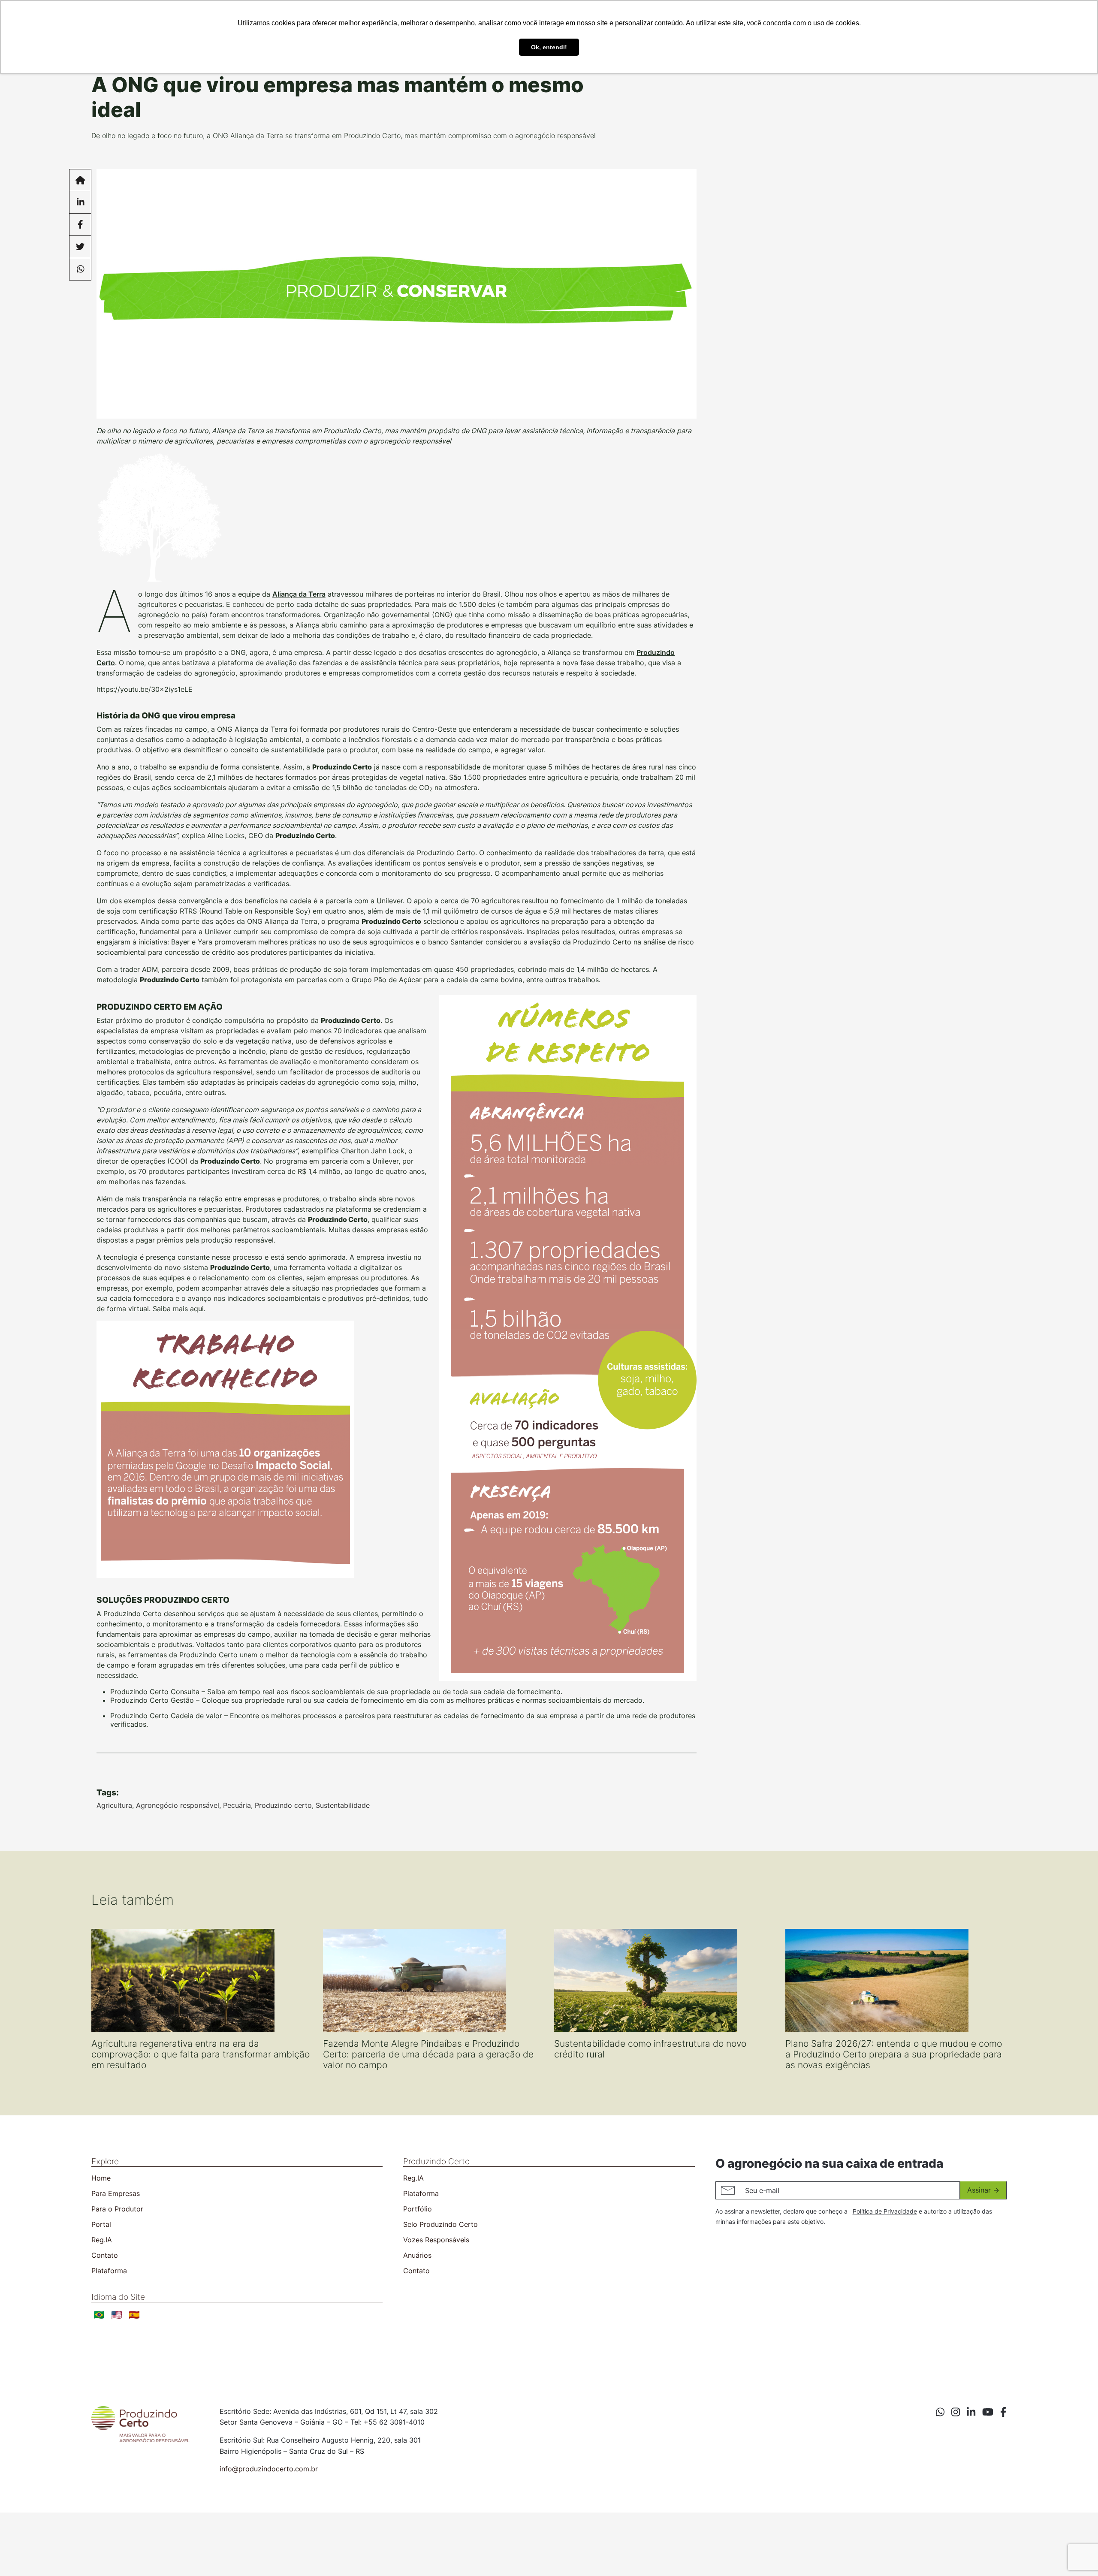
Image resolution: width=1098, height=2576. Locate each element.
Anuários (417, 2255)
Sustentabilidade (343, 1805)
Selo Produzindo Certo (440, 2224)
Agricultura (114, 1805)
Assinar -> (983, 2190)
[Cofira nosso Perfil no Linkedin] (971, 2412)
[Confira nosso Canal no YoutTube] (988, 2412)
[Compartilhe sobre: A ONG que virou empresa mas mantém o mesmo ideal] (80, 202)
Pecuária (237, 1805)
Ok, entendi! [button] (549, 47)
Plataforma (109, 2271)
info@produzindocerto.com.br (269, 2469)
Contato (105, 2255)
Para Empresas (116, 2193)
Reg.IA (102, 2240)
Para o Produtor (117, 2209)
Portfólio (418, 2209)
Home (101, 2178)
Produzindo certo (283, 1805)
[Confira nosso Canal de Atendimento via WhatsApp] (940, 2412)
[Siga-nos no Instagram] (956, 2412)
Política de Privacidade (885, 2211)
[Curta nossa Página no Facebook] (1003, 2412)
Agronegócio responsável (178, 1805)
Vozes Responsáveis (436, 2240)
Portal (101, 2224)
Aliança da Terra (299, 594)
